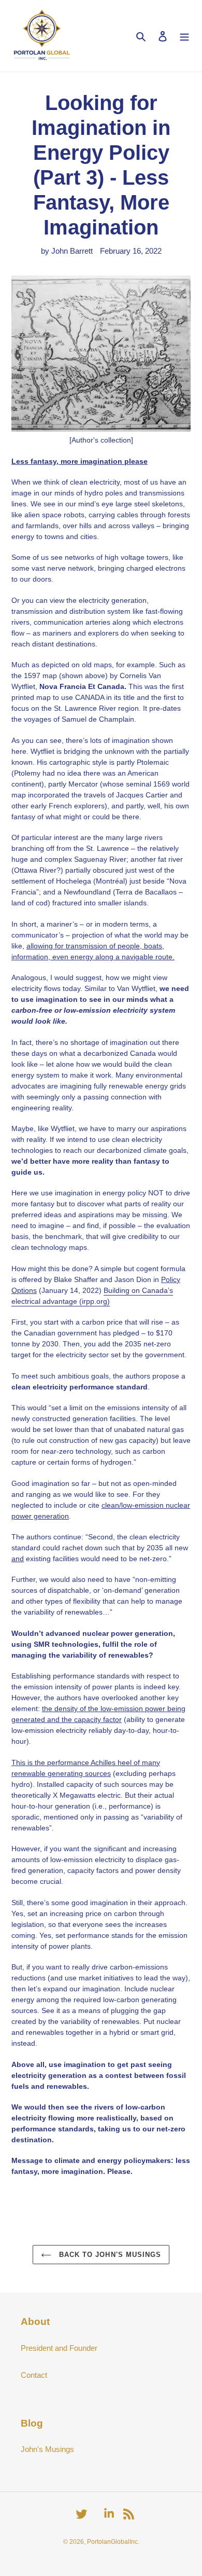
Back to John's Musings (109, 2255)
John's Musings (47, 2449)
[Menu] (184, 36)
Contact (34, 2375)
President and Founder (59, 2348)
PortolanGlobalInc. (113, 2542)
